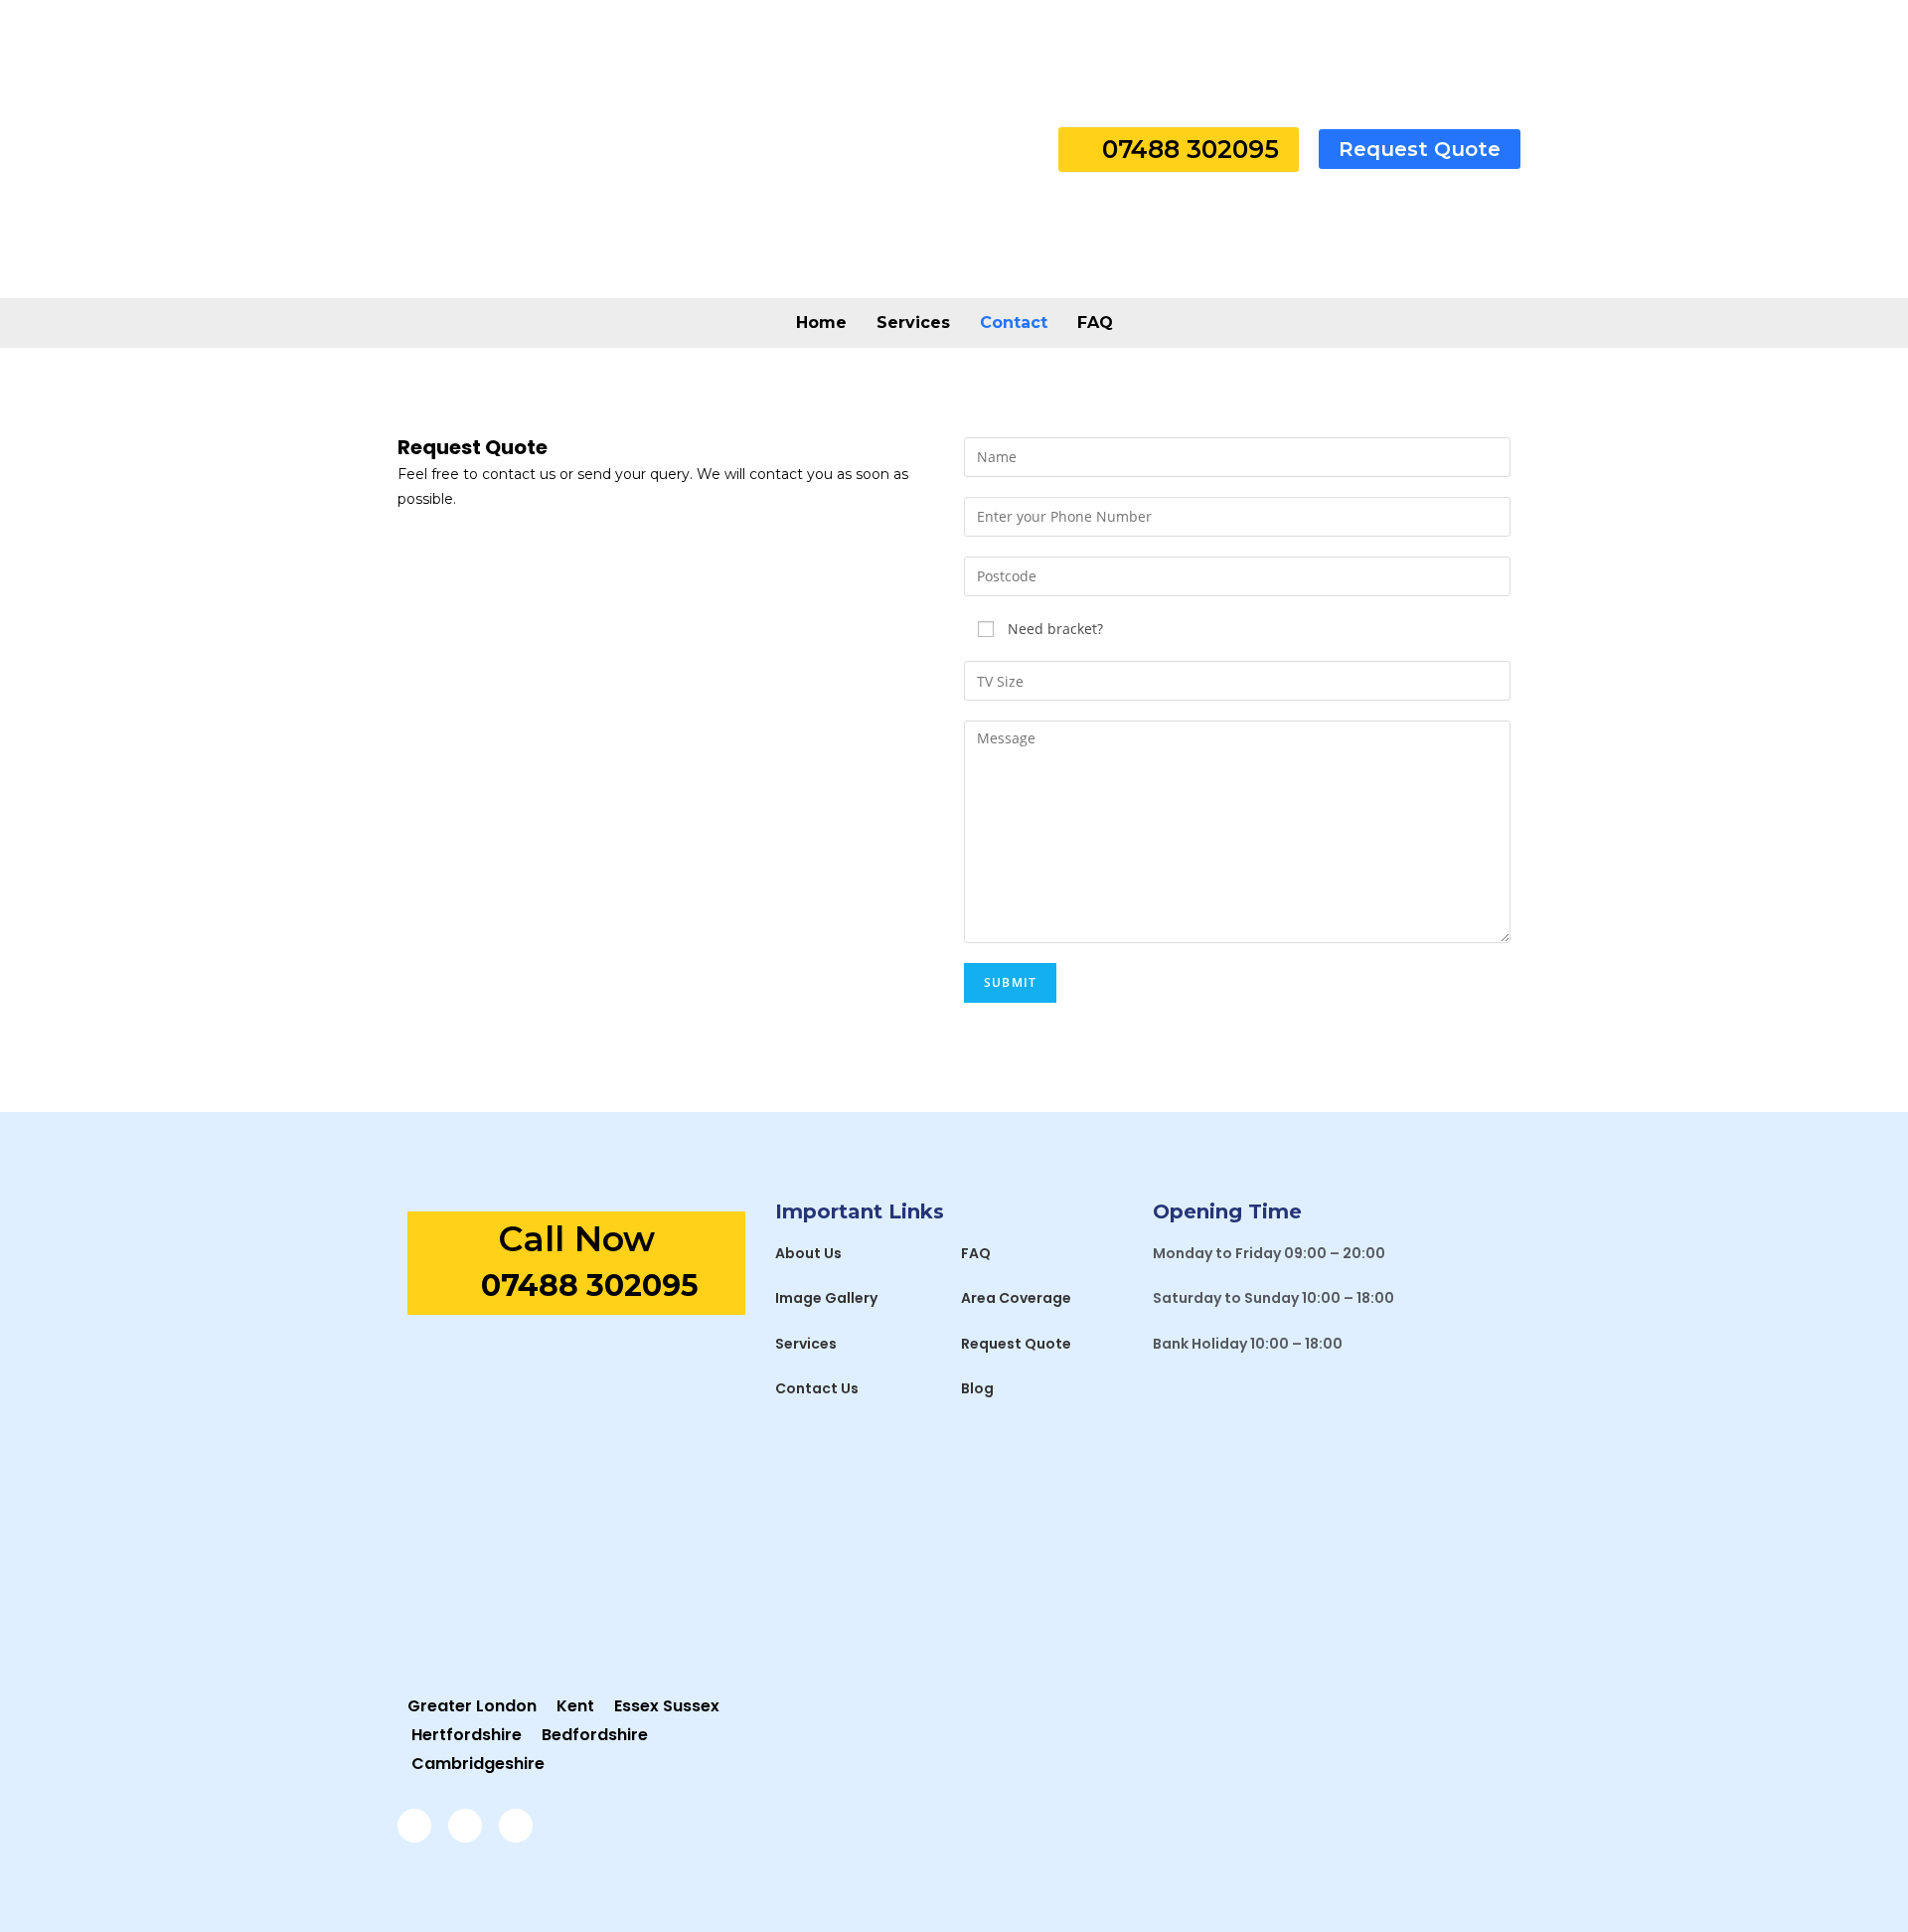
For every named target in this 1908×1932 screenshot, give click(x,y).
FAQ (1095, 322)
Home (821, 322)
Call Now (576, 1239)
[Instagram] (465, 1826)
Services (913, 322)
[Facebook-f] (414, 1826)
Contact (1014, 322)
